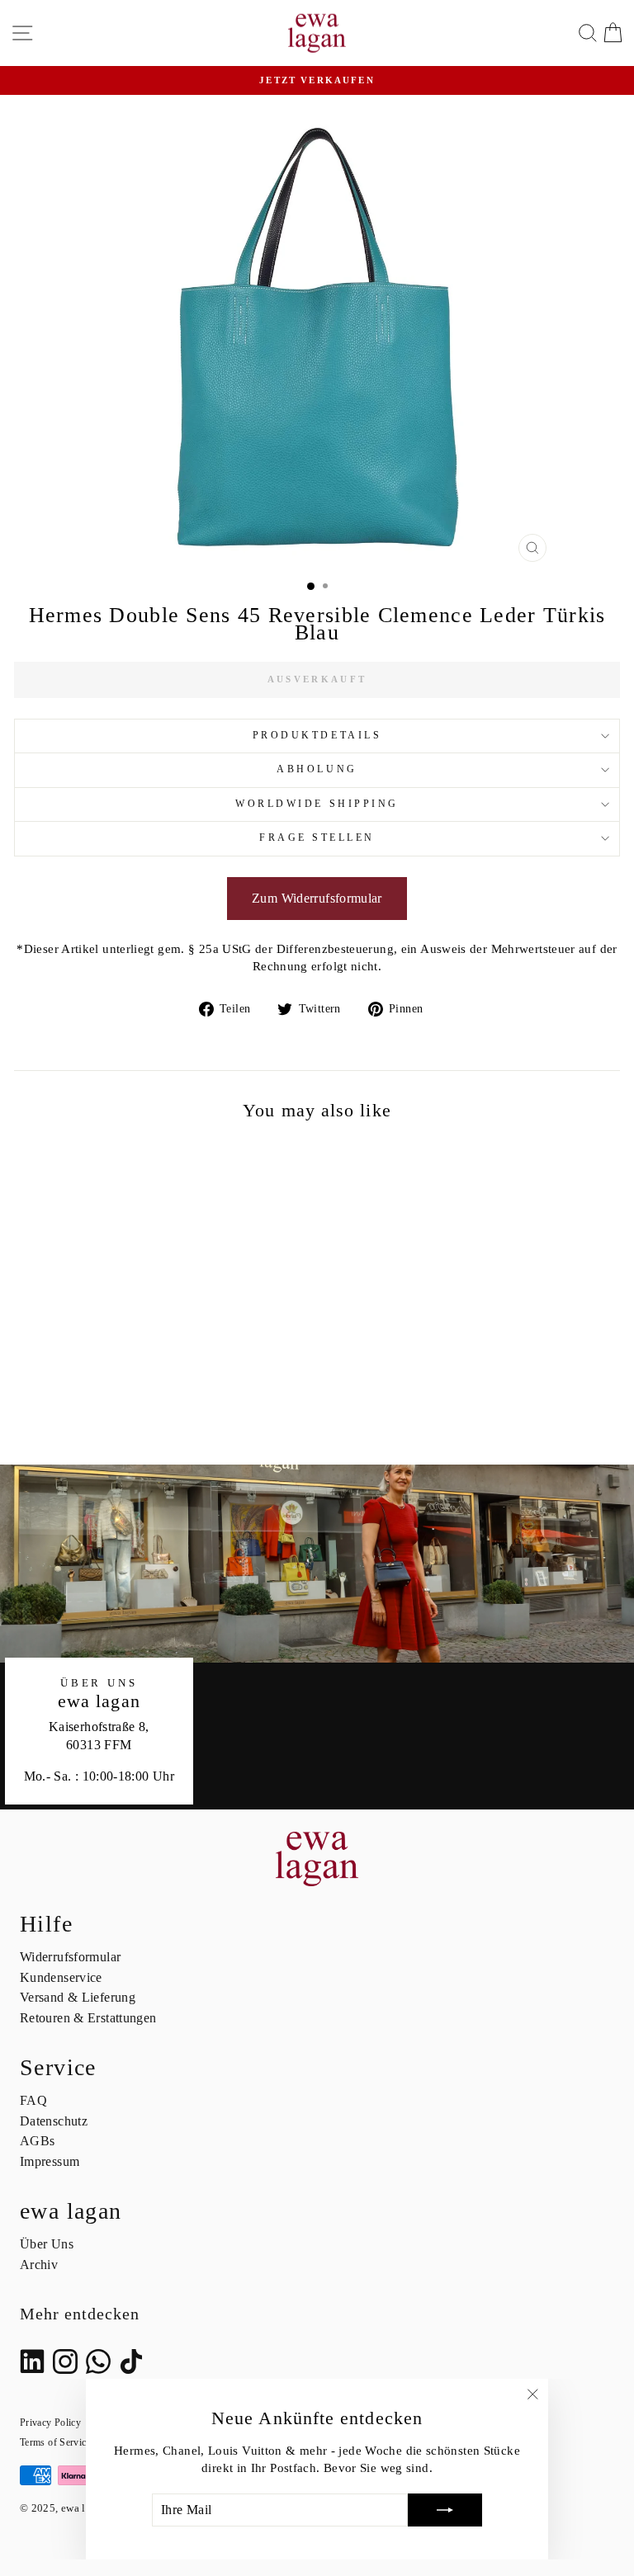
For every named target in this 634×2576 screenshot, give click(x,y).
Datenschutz (54, 2121)
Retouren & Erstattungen (88, 2018)
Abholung (317, 769)
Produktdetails (317, 736)
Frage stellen (317, 838)
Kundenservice (61, 1977)
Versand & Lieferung (78, 1997)
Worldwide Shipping (317, 804)
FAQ (33, 2100)
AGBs (37, 2141)
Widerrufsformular (70, 1957)
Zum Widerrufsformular (317, 898)
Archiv (39, 2265)
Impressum (50, 2161)
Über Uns (47, 2244)
